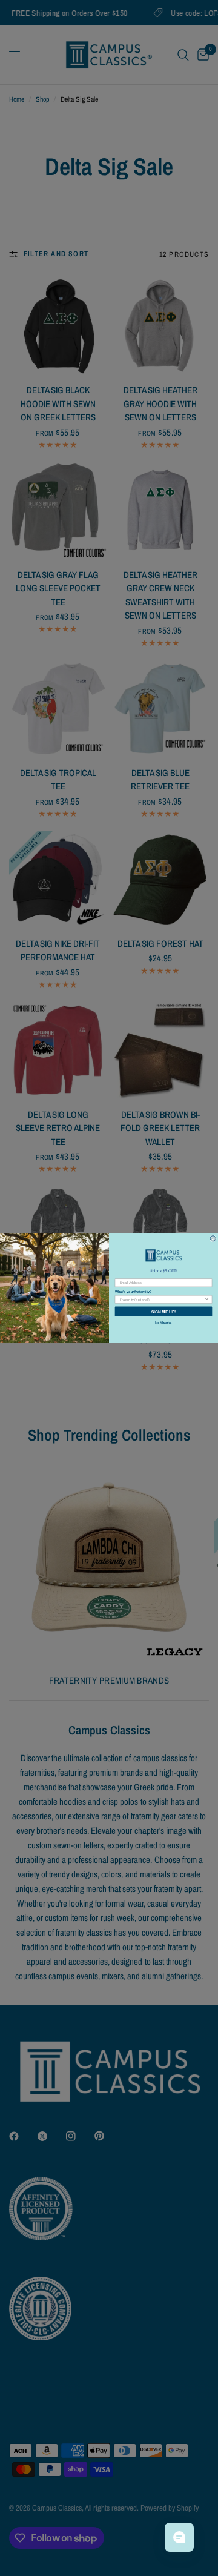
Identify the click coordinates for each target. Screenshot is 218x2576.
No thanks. (163, 1323)
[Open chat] (179, 2537)
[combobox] (162, 1299)
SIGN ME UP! (163, 1311)
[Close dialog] (213, 1239)
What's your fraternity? (133, 1292)
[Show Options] (207, 1299)
